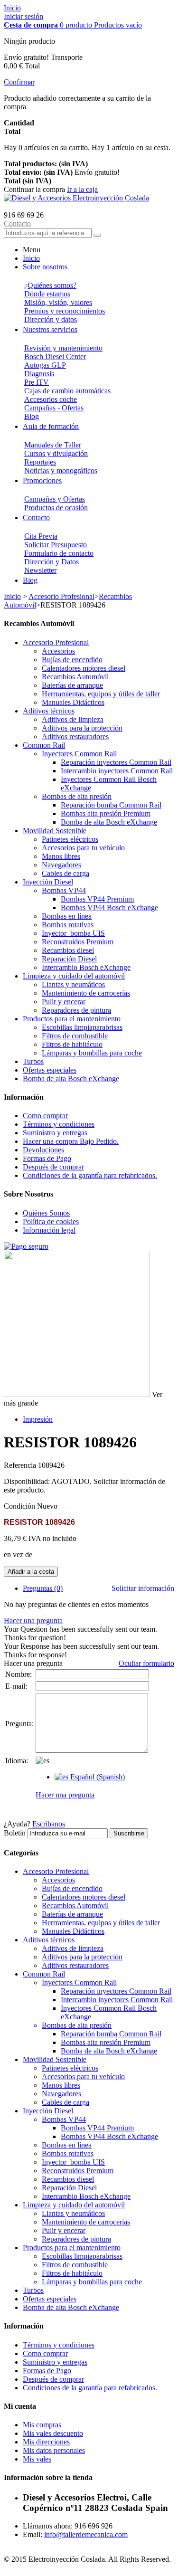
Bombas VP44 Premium (97, 899)
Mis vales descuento (53, 2433)
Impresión (38, 1419)
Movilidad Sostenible (55, 831)
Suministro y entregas (55, 1133)
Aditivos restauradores (75, 737)
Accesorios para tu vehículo (83, 848)
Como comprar (45, 1116)
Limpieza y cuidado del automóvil (74, 976)
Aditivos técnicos (49, 711)
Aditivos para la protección (82, 728)
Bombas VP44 (64, 890)
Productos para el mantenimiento (72, 1019)
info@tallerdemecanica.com (86, 2534)
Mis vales (37, 2459)
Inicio (12, 8)
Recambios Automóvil (75, 677)
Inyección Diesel (48, 882)
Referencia (21, 1465)
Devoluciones (43, 1150)
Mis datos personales (54, 2450)
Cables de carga (66, 873)
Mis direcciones (46, 2442)
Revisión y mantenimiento (63, 348)
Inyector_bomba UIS (73, 933)
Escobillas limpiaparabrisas (82, 1027)
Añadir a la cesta (31, 1572)
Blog (32, 416)
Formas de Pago (47, 1158)
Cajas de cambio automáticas (67, 391)
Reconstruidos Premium (78, 942)
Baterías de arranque (72, 685)
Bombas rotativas (68, 925)
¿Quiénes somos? (50, 285)
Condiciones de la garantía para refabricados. (90, 1175)
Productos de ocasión (56, 508)
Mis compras (42, 2425)
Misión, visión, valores (58, 302)
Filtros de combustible (75, 1036)
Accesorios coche (51, 399)
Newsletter (40, 570)
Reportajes (40, 462)
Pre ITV (37, 382)
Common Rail (44, 745)
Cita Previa (41, 536)
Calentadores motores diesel (84, 668)
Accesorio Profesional (61, 596)
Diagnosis (39, 374)
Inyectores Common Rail (79, 754)
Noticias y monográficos (61, 471)
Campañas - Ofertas (54, 408)
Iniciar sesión (23, 16)
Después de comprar (53, 1167)
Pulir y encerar (64, 1002)
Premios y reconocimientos (65, 311)
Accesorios (58, 651)
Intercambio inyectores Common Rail (117, 771)
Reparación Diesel (69, 959)
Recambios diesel (68, 950)
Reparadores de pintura (76, 1010)
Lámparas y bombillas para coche (92, 1053)
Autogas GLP (45, 365)
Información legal (49, 1230)
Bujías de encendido (72, 660)
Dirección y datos (51, 319)
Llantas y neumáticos (73, 984)
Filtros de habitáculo (72, 1044)
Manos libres (61, 856)
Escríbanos (49, 1824)
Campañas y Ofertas (55, 499)
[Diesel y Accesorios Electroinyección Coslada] (76, 198)
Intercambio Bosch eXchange (86, 967)
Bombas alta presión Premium (106, 813)
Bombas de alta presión (77, 796)
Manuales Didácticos (73, 702)
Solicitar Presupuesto (56, 545)
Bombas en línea (67, 916)
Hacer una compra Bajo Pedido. (71, 1141)
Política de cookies (51, 1221)
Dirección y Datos (52, 562)
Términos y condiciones (59, 1124)
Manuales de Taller (53, 445)
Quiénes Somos (46, 1213)
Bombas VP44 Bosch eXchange (109, 908)
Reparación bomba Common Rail (111, 805)
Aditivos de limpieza (73, 719)
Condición (20, 1506)
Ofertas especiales (50, 1070)
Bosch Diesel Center (55, 356)
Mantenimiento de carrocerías (86, 993)
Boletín (15, 1833)
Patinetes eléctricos (70, 839)
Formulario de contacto (59, 553)
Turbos (33, 1061)
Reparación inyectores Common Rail (116, 762)
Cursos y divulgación (56, 453)
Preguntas (43, 1588)
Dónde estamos (47, 294)
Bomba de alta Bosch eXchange (109, 822)
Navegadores (61, 865)
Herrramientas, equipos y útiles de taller (101, 694)
